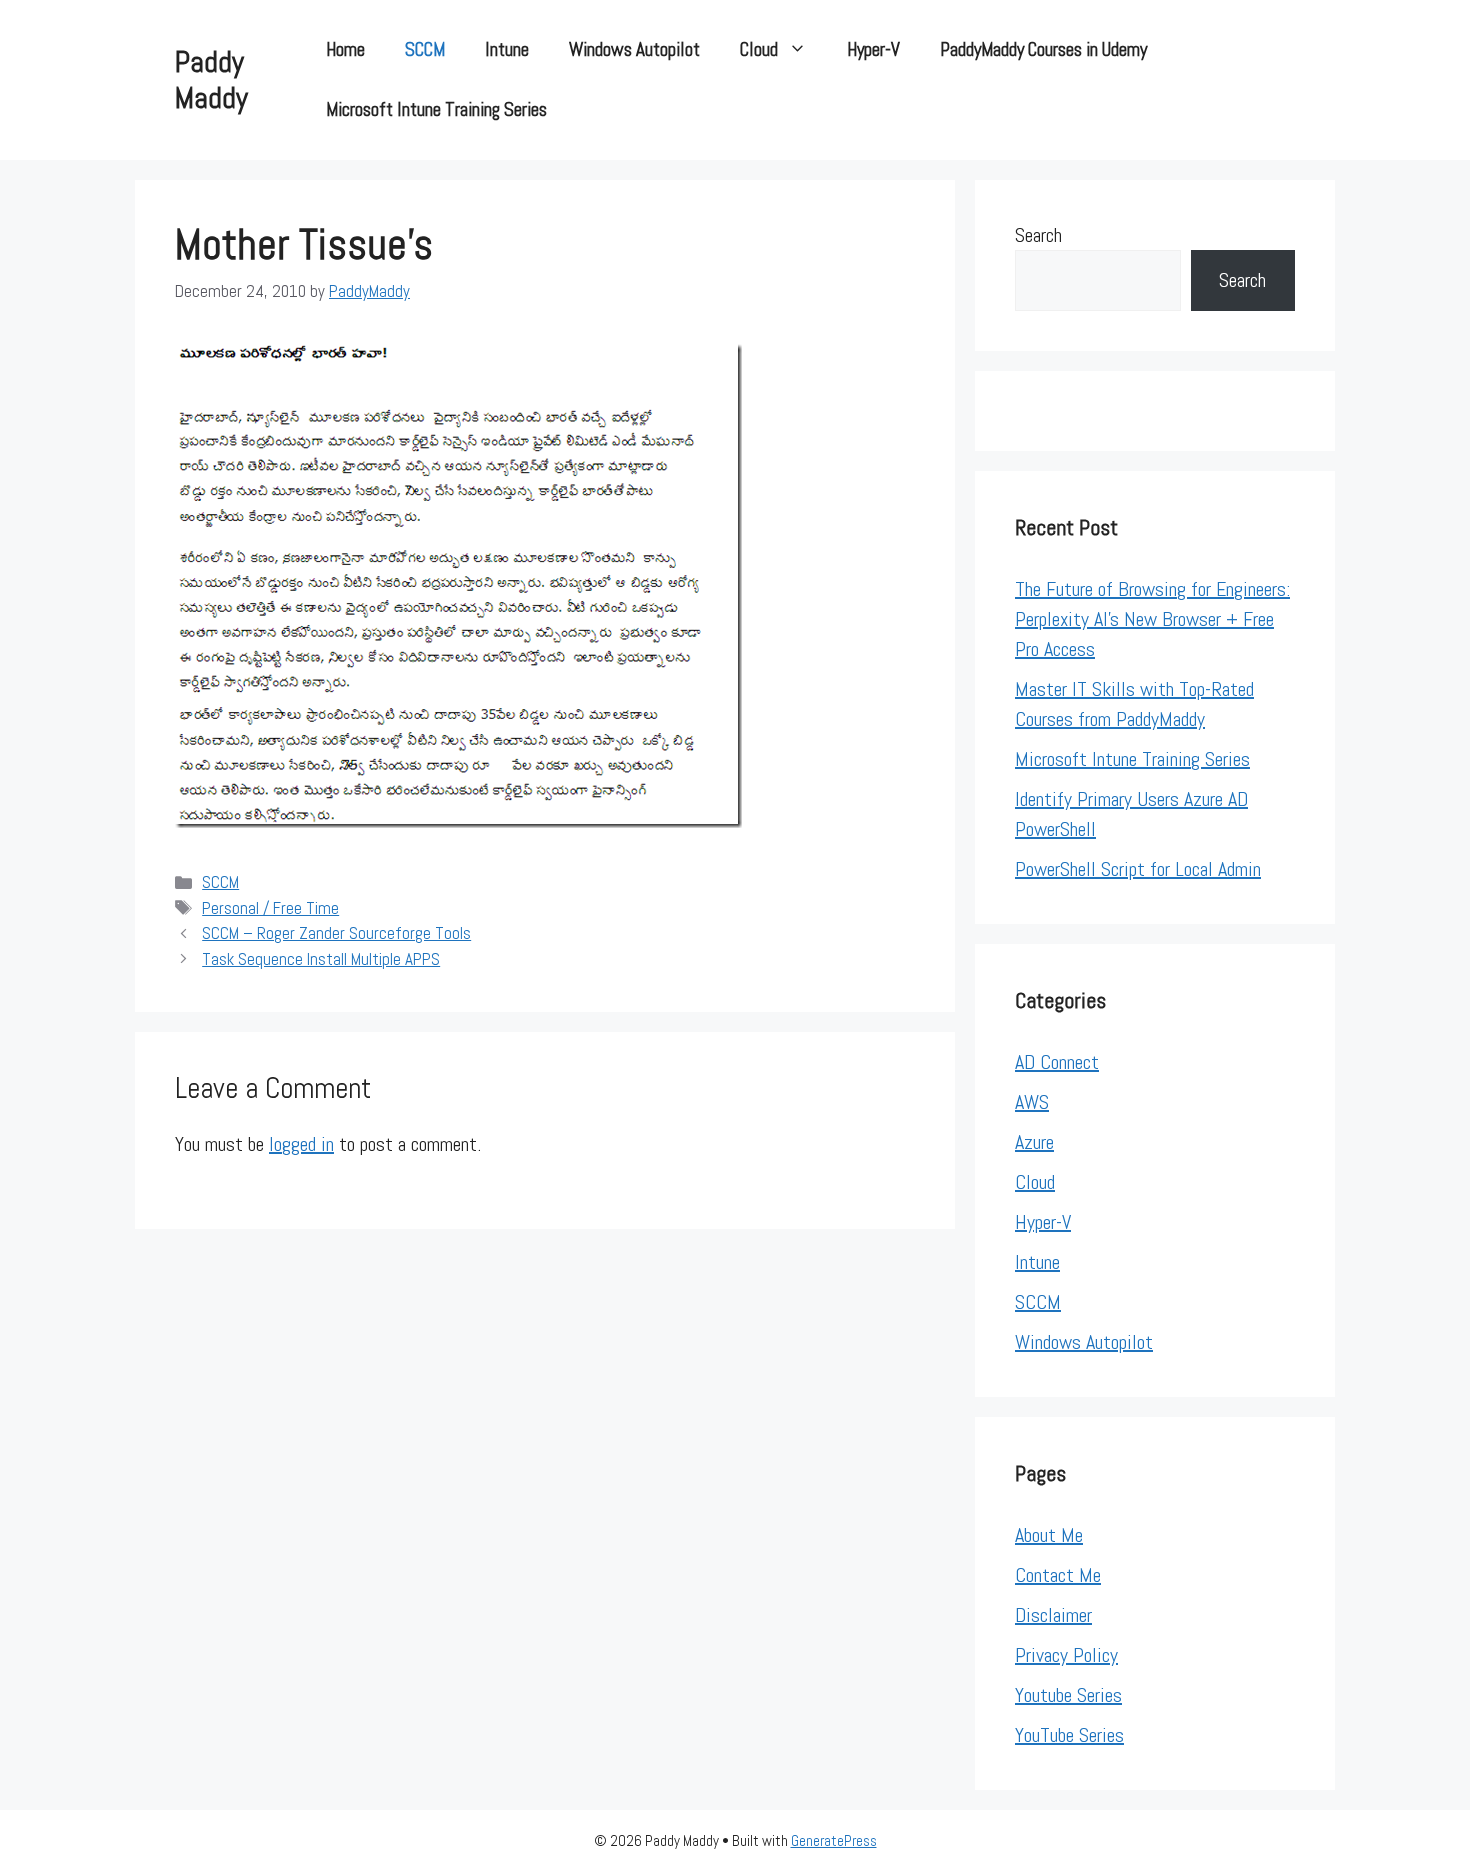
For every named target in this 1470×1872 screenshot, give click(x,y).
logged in (301, 1144)
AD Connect (1057, 1062)
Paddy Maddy (211, 80)
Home (345, 49)
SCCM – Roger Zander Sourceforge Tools (336, 933)
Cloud (759, 49)
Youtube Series (1068, 1695)
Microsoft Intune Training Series (436, 109)
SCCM (425, 49)
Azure (1034, 1142)
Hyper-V (873, 49)
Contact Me (1058, 1575)
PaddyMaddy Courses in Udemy (1043, 49)
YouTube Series (1069, 1735)
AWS (1032, 1102)
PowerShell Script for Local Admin (1138, 869)
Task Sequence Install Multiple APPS (321, 959)
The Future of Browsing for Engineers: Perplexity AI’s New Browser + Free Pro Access (1152, 619)
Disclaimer (1053, 1615)
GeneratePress (834, 1840)
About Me (1049, 1535)
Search (1038, 235)
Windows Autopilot (634, 49)
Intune (507, 49)
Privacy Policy (1066, 1655)
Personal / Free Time (270, 908)
